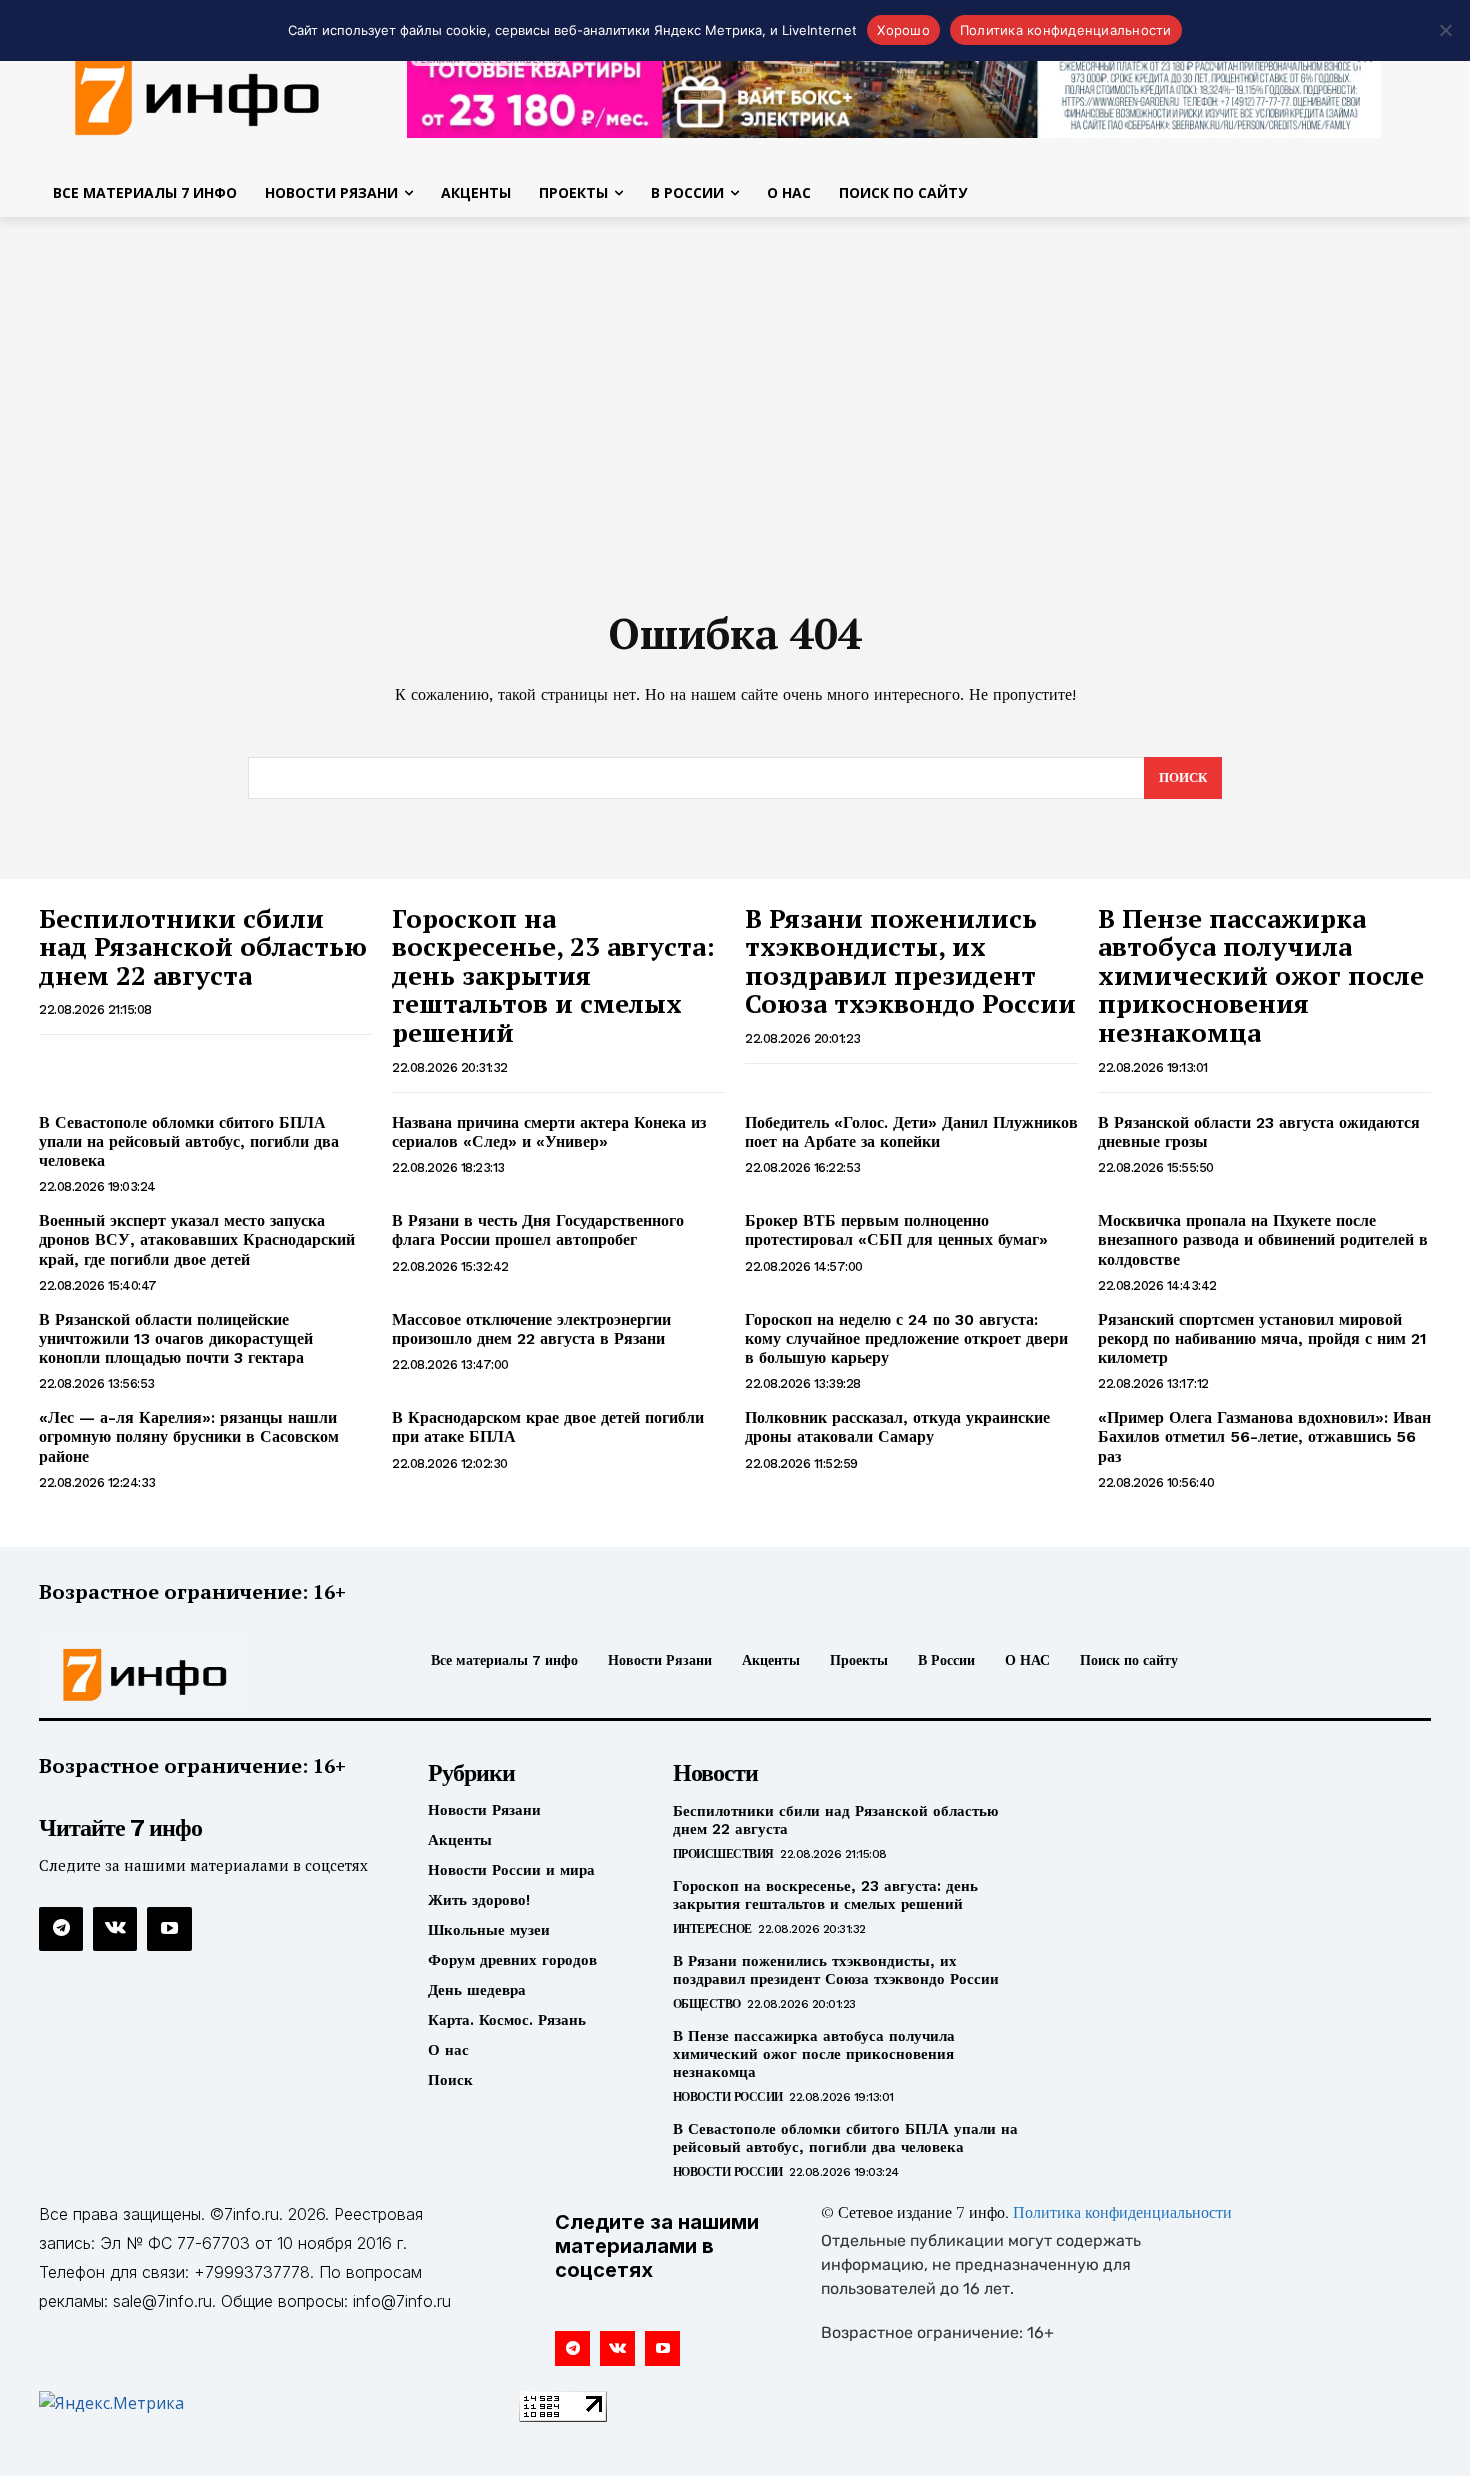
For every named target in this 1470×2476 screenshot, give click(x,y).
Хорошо (903, 30)
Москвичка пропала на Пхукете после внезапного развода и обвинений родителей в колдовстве (1263, 1239)
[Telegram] (61, 1929)
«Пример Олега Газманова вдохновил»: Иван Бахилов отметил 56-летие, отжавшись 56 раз (1264, 1436)
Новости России (728, 2097)
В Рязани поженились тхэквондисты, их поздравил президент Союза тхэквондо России (910, 961)
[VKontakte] (115, 1929)
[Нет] (1445, 30)
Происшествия (723, 1854)
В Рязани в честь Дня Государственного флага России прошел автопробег (538, 1230)
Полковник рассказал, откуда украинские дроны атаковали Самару (897, 1427)
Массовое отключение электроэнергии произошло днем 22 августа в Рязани (531, 1329)
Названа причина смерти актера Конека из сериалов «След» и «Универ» (549, 1132)
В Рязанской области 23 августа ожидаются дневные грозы (1259, 1132)
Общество (707, 2004)
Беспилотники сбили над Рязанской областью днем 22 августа (203, 946)
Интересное (712, 1929)
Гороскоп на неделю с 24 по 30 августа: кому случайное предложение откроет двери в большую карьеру (906, 1338)
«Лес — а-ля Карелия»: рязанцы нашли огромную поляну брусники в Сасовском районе (189, 1436)
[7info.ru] (203, 1675)
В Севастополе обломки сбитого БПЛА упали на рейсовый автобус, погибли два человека (189, 1141)
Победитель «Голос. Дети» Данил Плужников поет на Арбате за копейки (911, 1132)
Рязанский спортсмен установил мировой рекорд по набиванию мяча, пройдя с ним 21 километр (1262, 1338)
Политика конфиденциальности (1122, 2214)
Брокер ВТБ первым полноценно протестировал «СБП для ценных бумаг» (896, 1230)
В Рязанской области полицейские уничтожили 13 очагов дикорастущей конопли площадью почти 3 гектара (176, 1338)
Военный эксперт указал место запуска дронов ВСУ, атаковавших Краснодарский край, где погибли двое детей (197, 1239)
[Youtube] (169, 1929)
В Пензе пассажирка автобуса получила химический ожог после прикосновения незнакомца (1261, 975)
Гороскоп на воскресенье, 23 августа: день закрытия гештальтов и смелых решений (553, 975)
